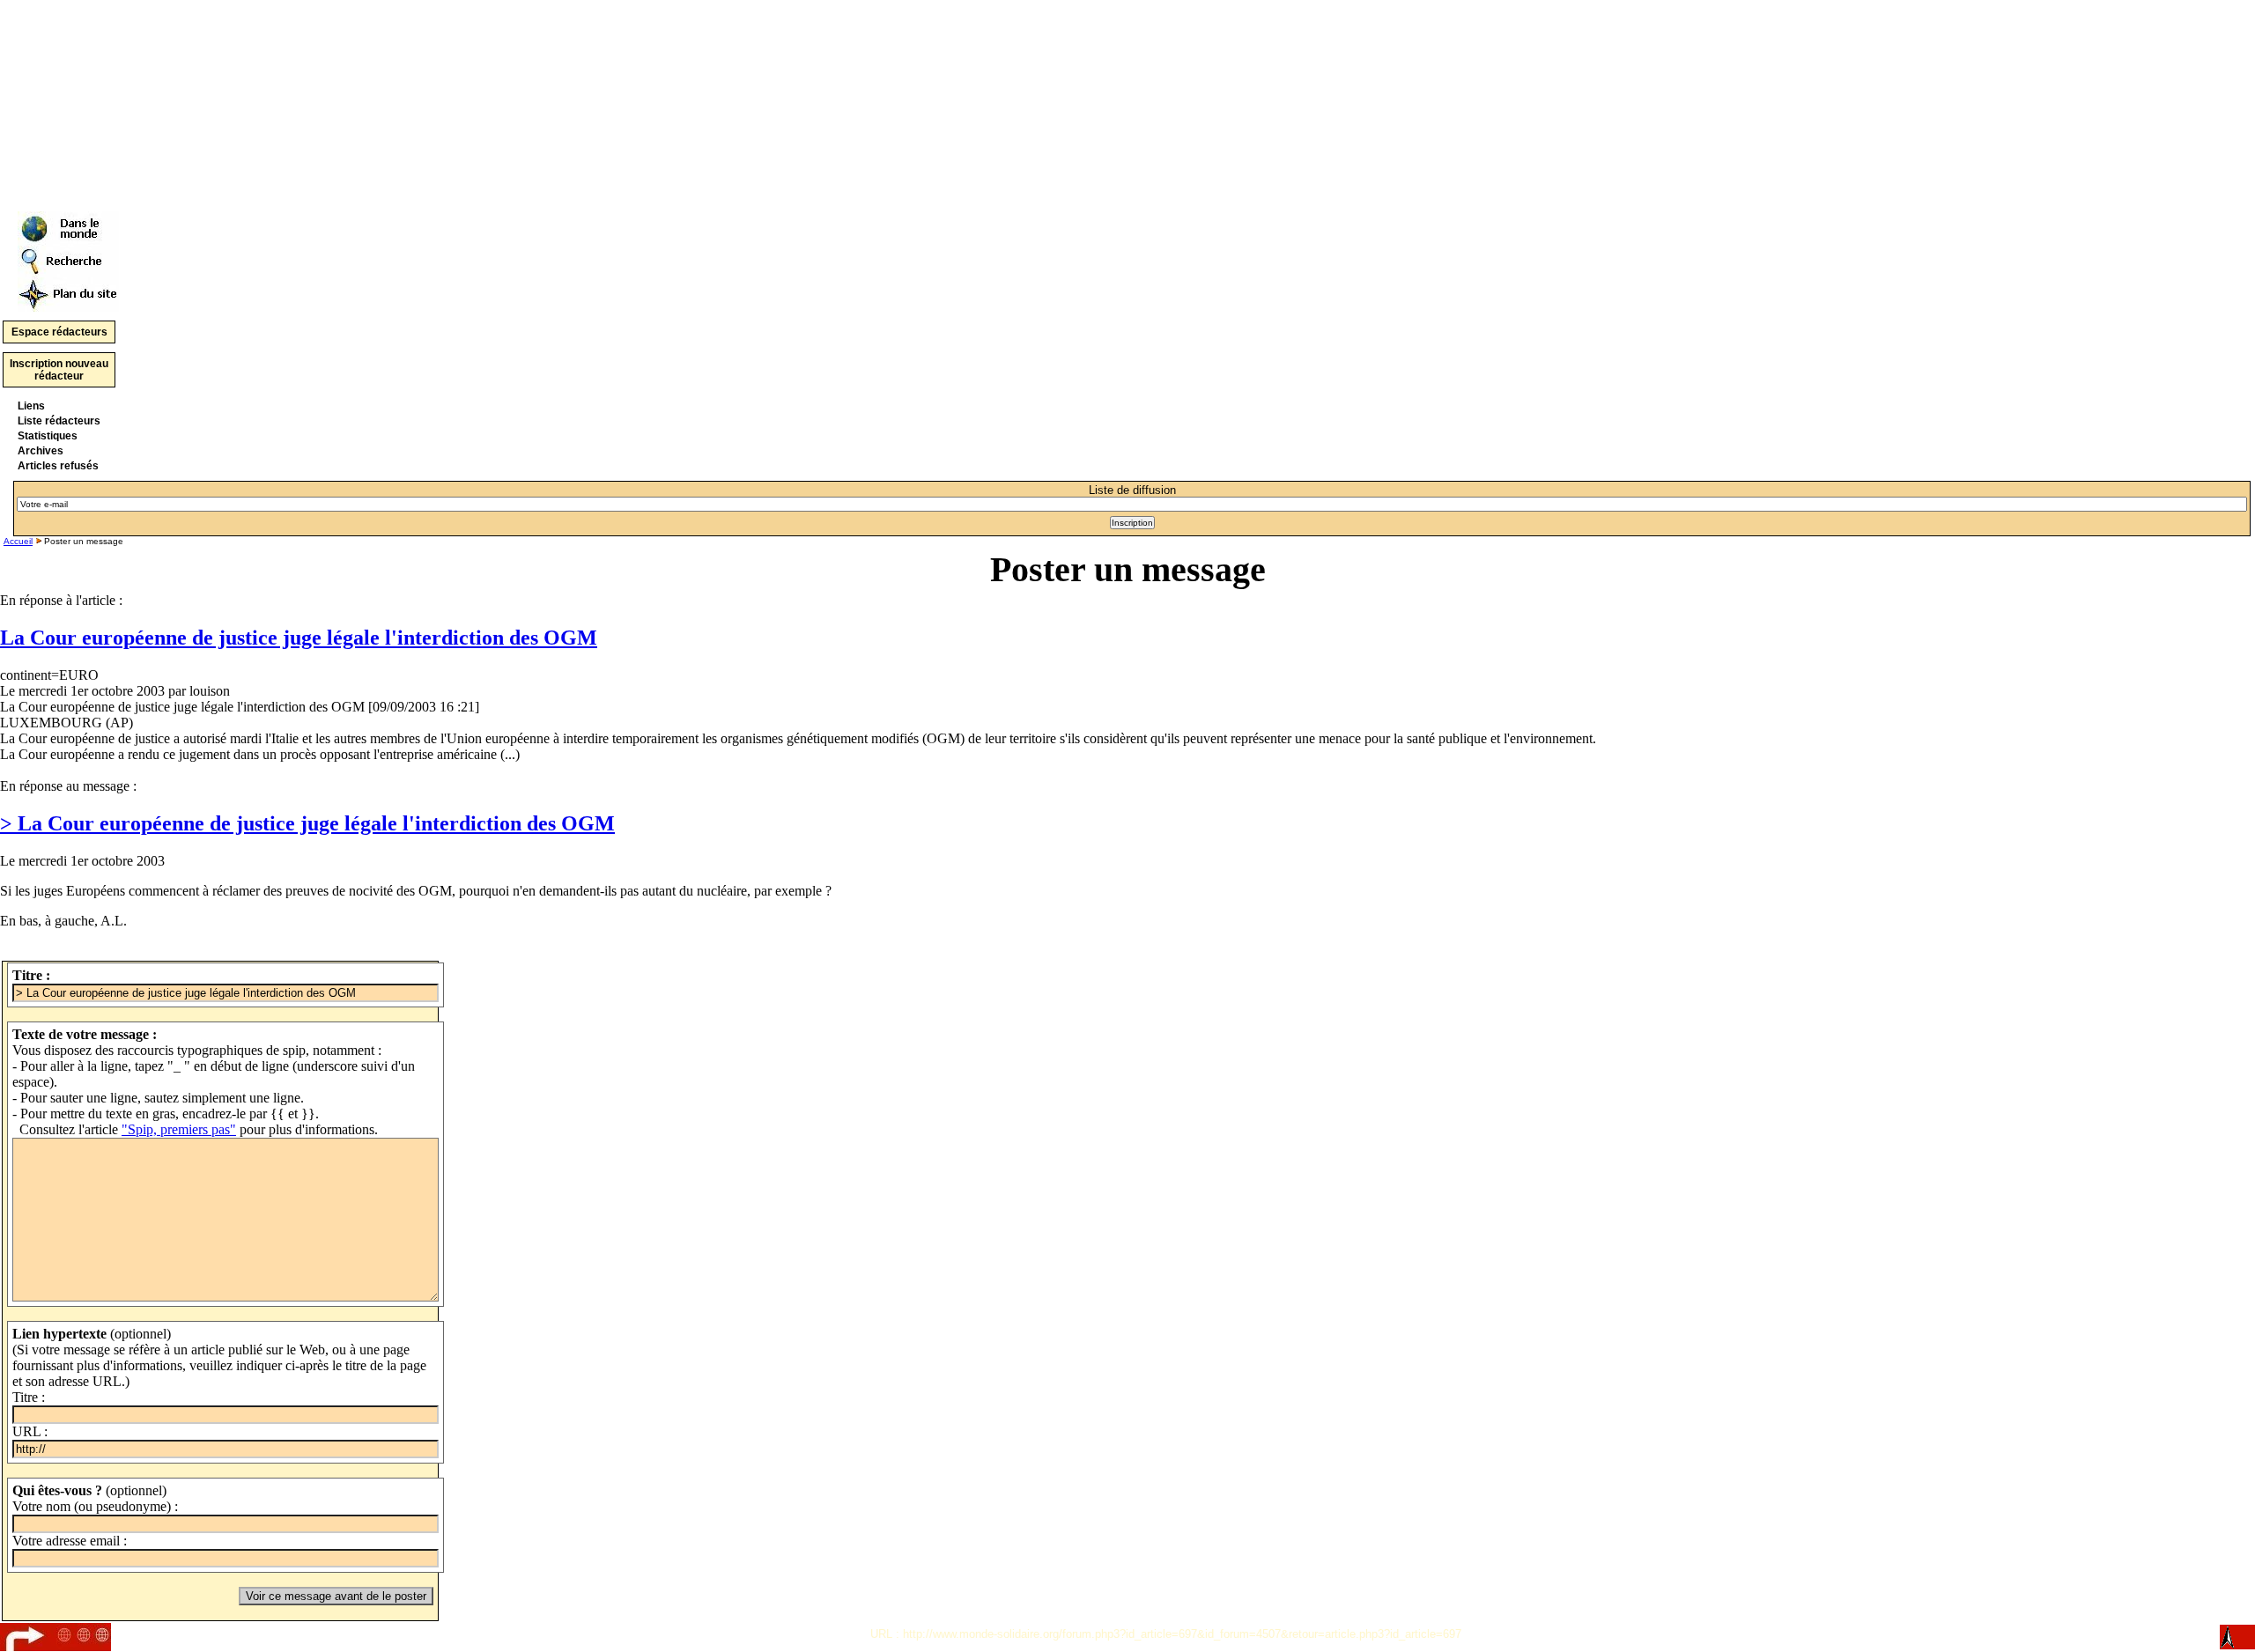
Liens (31, 406)
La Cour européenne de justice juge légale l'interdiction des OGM (299, 638)
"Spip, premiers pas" (179, 1129)
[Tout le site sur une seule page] (68, 290)
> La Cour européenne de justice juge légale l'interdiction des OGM (307, 823)
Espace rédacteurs (59, 332)
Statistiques (48, 436)
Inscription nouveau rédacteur (59, 370)
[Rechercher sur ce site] (68, 257)
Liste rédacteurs (59, 421)
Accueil (18, 541)
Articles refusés (58, 466)
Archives (41, 451)
